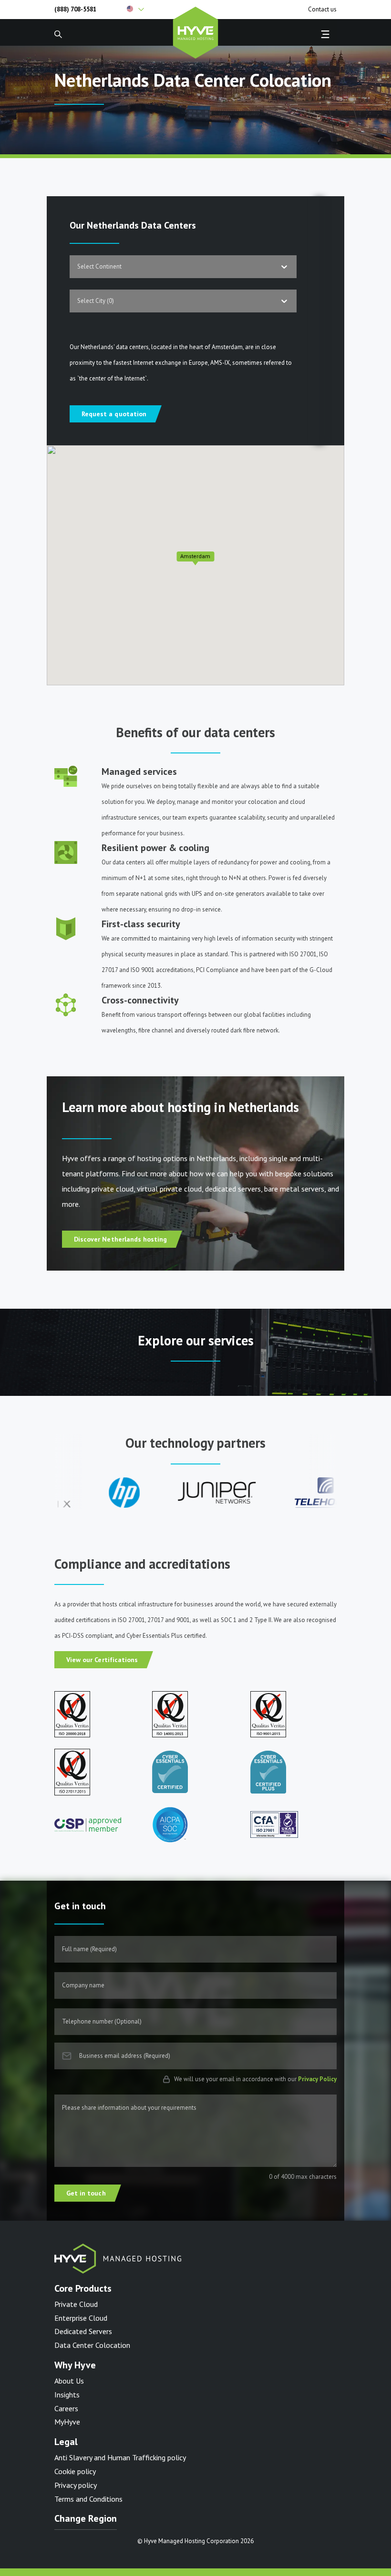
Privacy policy (76, 2485)
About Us (69, 2381)
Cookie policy (75, 2471)
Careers (66, 2408)
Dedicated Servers (83, 2331)
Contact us (322, 10)
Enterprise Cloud (81, 2318)
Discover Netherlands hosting (120, 1239)
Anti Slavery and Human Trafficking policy (120, 2457)
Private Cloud (76, 2304)
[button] (159, 10)
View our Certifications (102, 1660)
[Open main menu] (325, 34)
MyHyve (67, 2422)
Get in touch (86, 2193)
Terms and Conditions (88, 2499)
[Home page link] (196, 31)
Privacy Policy (317, 2079)
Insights (67, 2395)
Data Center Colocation (92, 2345)
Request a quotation (114, 414)
